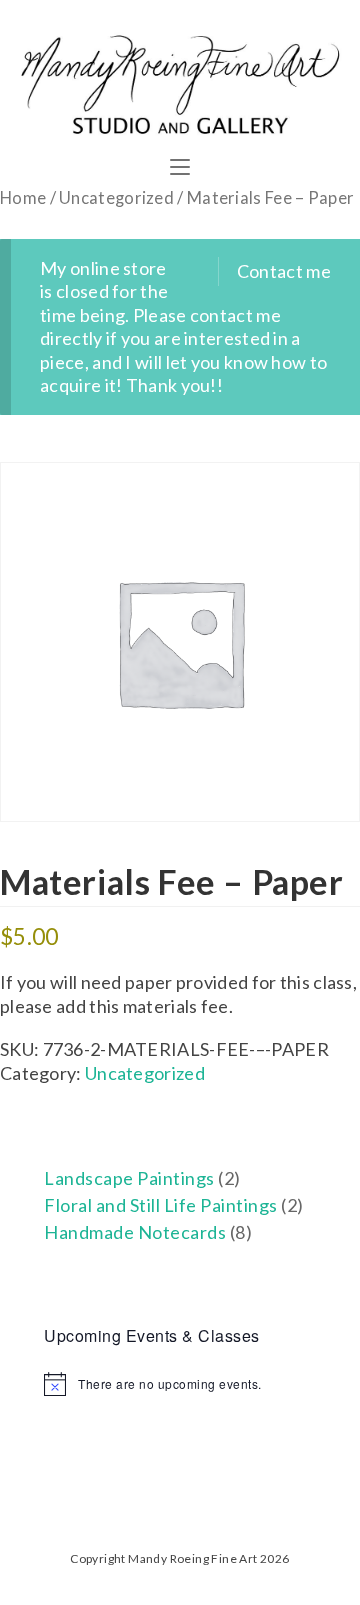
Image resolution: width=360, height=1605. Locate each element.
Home (23, 198)
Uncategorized (116, 198)
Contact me (284, 271)
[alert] (180, 1384)
